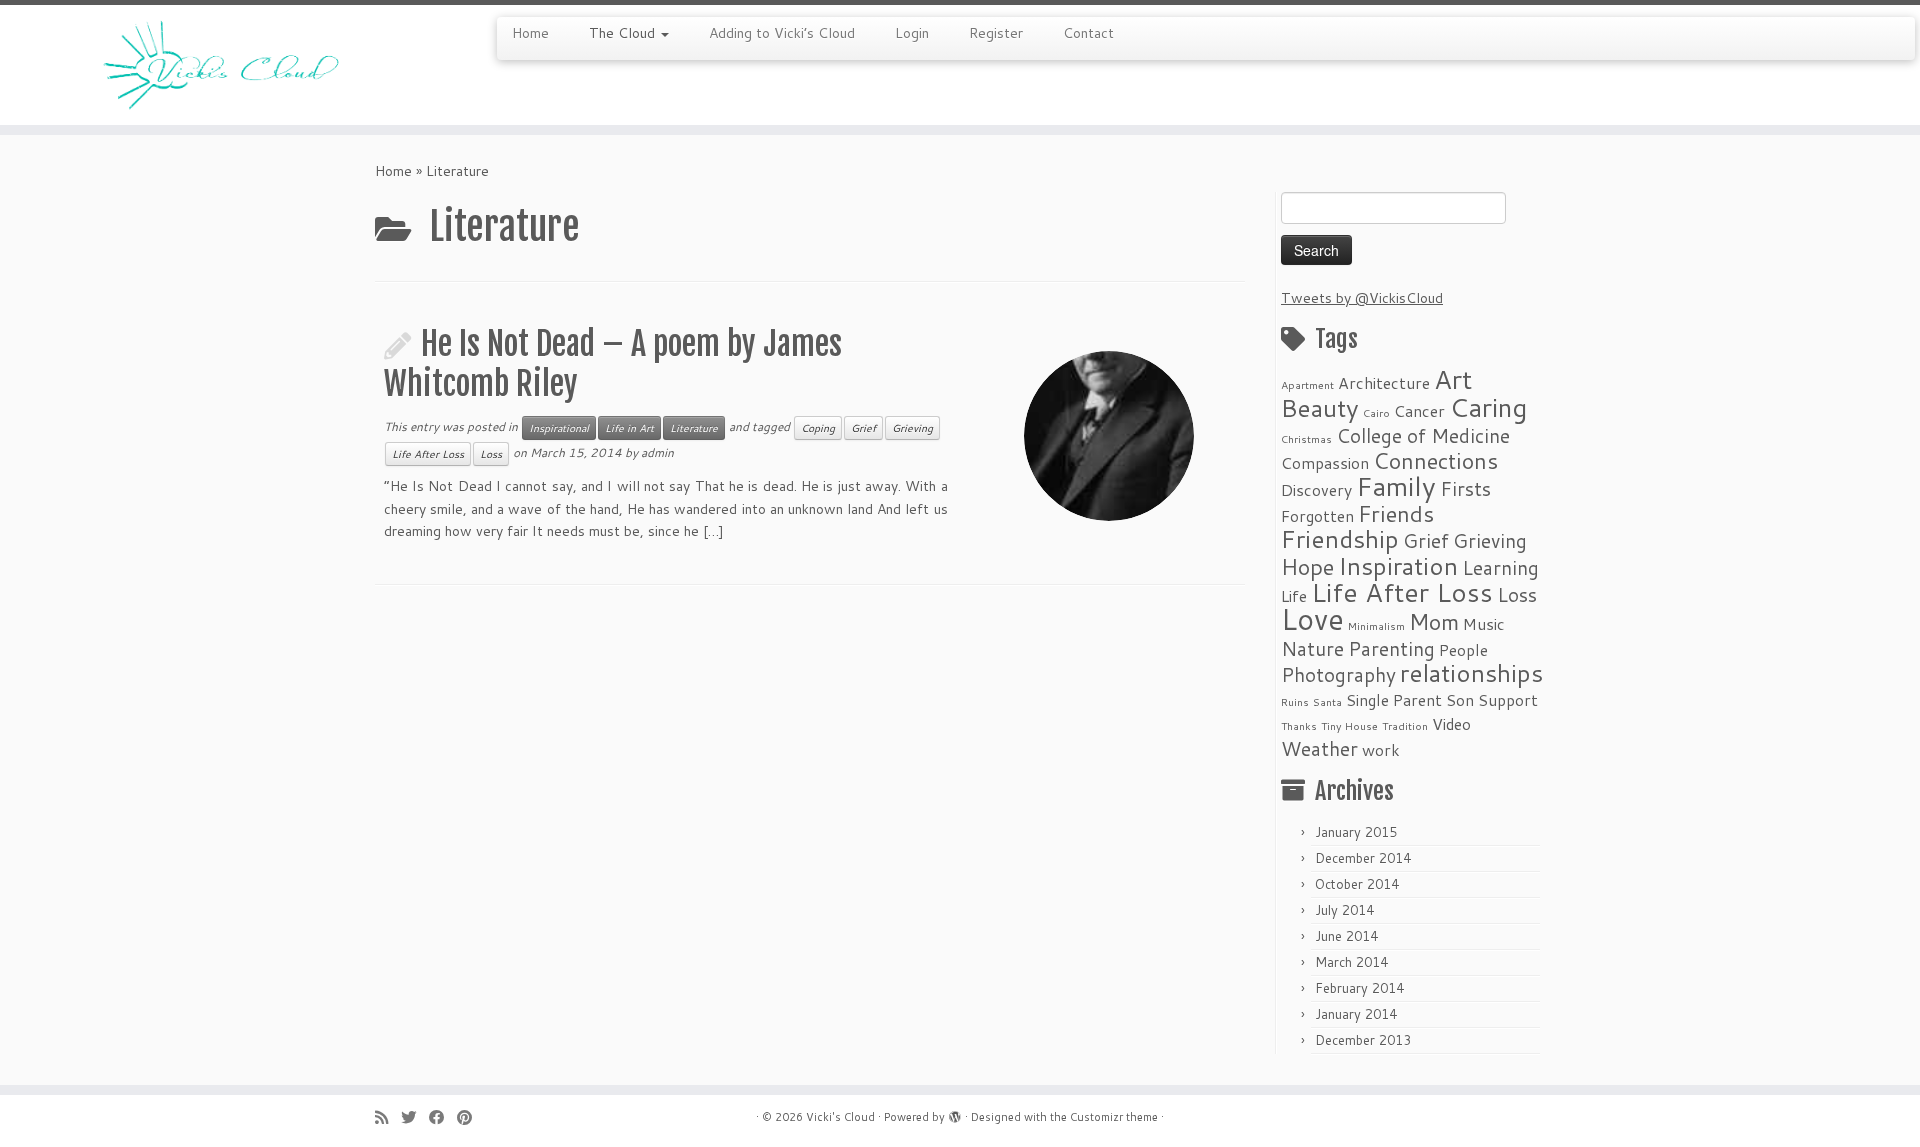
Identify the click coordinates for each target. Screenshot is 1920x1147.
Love (1312, 618)
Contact (1088, 33)
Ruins (1295, 701)
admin (657, 452)
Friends (1396, 513)
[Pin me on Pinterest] (471, 1117)
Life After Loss (428, 454)
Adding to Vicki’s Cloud (782, 33)
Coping (818, 428)
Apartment (1307, 384)
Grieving (912, 428)
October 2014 (1357, 884)
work (1381, 750)
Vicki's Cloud (840, 1117)
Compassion (1325, 463)
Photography (1338, 674)
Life (1294, 596)
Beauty (1320, 407)
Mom (1434, 621)
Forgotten (1317, 516)
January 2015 (1356, 832)
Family (1396, 486)
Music (1484, 624)
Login (912, 33)
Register (996, 33)
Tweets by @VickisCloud (1362, 298)
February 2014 (1359, 988)
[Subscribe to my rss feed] (388, 1117)
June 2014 (1346, 936)
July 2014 (1344, 910)
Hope (1307, 566)
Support (1508, 700)
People (1463, 650)
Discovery (1316, 490)
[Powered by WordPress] (955, 1113)
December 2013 (1363, 1040)
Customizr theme (1114, 1117)
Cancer (1419, 411)
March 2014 (1351, 962)
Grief (863, 428)
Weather (1319, 748)
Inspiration (1398, 565)
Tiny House (1349, 725)
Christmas (1306, 438)
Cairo (1376, 412)
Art (1453, 379)
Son (1460, 700)
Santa (1327, 701)
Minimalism (1376, 625)
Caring (1488, 407)
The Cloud (624, 33)
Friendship (1340, 538)
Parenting (1391, 648)
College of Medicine (1423, 435)
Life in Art (629, 428)
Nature (1312, 648)
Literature (694, 428)
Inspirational (559, 428)
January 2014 (1356, 1014)
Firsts (1465, 488)
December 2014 (1363, 858)
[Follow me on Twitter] (415, 1117)
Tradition (1405, 725)
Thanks (1299, 725)
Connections (1435, 460)
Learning (1500, 567)
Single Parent (1394, 700)
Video (1451, 724)
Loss (491, 454)
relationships (1471, 672)
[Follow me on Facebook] (443, 1117)
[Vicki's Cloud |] (221, 65)
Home (530, 33)
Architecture (1384, 383)
